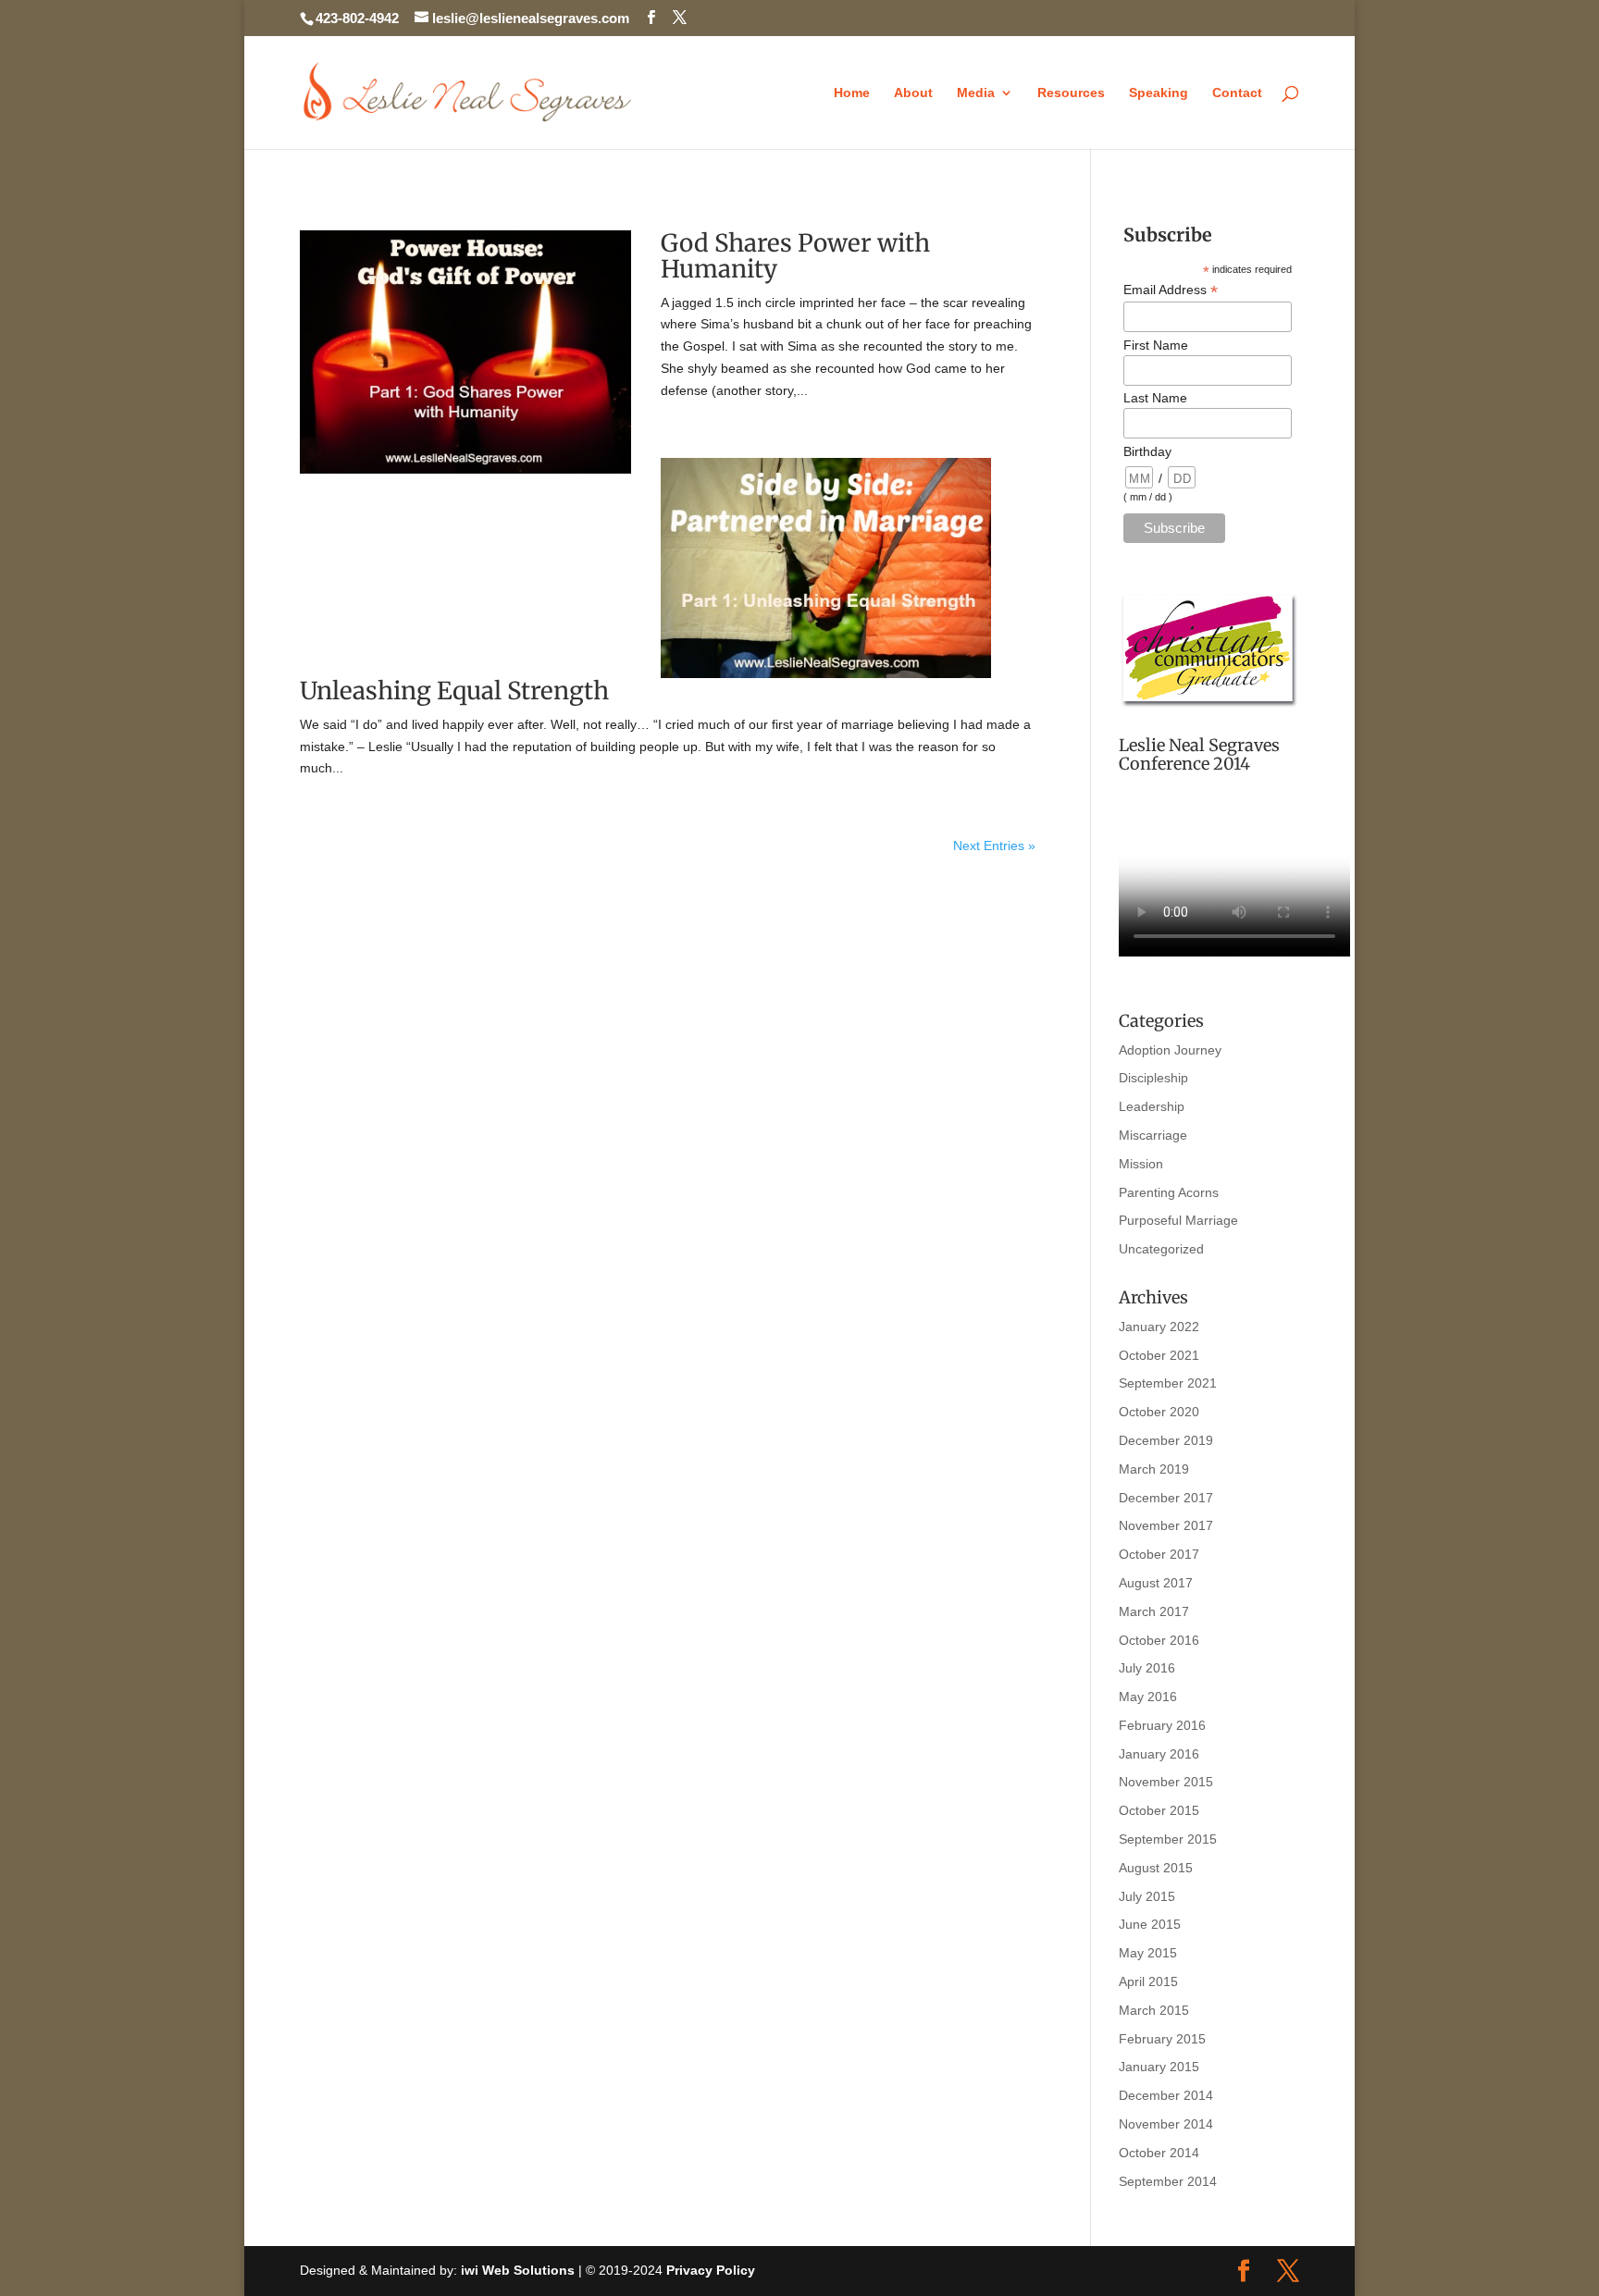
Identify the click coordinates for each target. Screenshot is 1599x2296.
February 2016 (1162, 1725)
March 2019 (1154, 1469)
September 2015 (1168, 1839)
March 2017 (1154, 1611)
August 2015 (1156, 1868)
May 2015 (1148, 1953)
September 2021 (1168, 1383)
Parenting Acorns (1169, 1192)
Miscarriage (1153, 1135)
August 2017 (1156, 1583)
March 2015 (1154, 2010)
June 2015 (1150, 1924)
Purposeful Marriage (1178, 1220)
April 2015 (1148, 1981)
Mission (1141, 1164)
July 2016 (1147, 1668)
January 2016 (1159, 1754)
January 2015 (1159, 2067)
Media (976, 93)
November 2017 (1166, 1525)
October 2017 (1159, 1554)
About (913, 93)
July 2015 (1147, 1896)
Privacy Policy (711, 2270)
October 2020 (1159, 1412)
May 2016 (1148, 1697)
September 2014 (1168, 2181)
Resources (1071, 93)
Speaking (1159, 93)
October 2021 (1159, 1355)
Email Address (1171, 290)
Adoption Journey (1170, 1050)
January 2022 (1159, 1327)
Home (852, 93)
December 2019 (1166, 1440)
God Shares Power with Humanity (795, 256)
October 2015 (1159, 1810)
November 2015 (1166, 1782)
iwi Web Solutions (518, 2270)
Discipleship (1153, 1078)
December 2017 (1166, 1498)
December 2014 (1166, 2095)
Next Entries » (994, 846)
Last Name (1155, 398)
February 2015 (1162, 2039)
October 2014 (1159, 2153)
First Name (1156, 345)
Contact (1237, 93)
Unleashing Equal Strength (454, 691)
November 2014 (1166, 2124)
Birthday (1147, 451)
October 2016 (1159, 1640)
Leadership (1152, 1106)
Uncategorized (1161, 1249)
